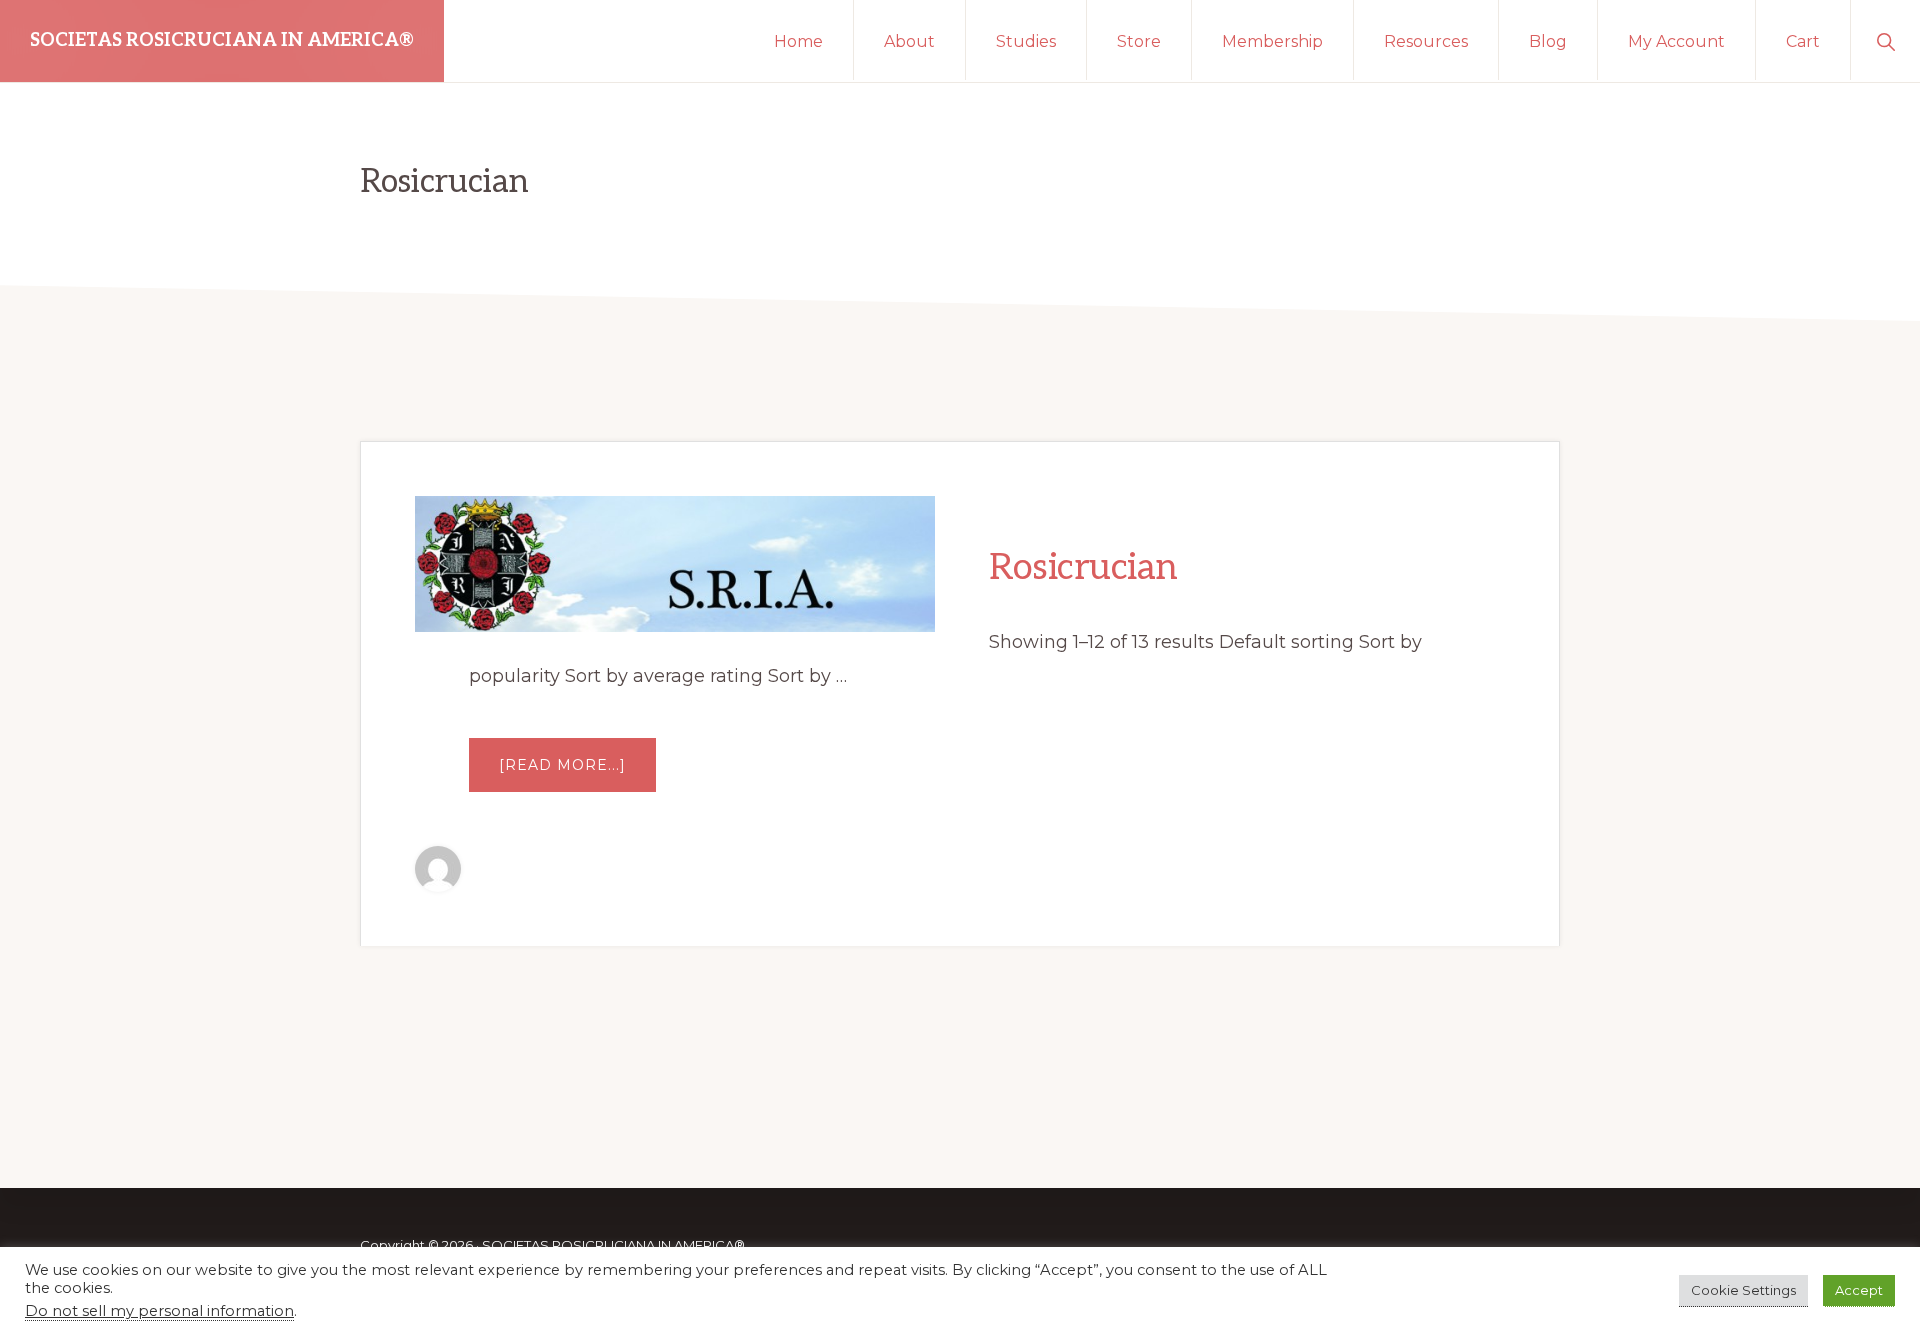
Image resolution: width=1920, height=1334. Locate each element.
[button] (1885, 40)
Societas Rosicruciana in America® (222, 40)
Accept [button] (1859, 1290)
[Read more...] (577, 770)
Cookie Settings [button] (1743, 1290)
